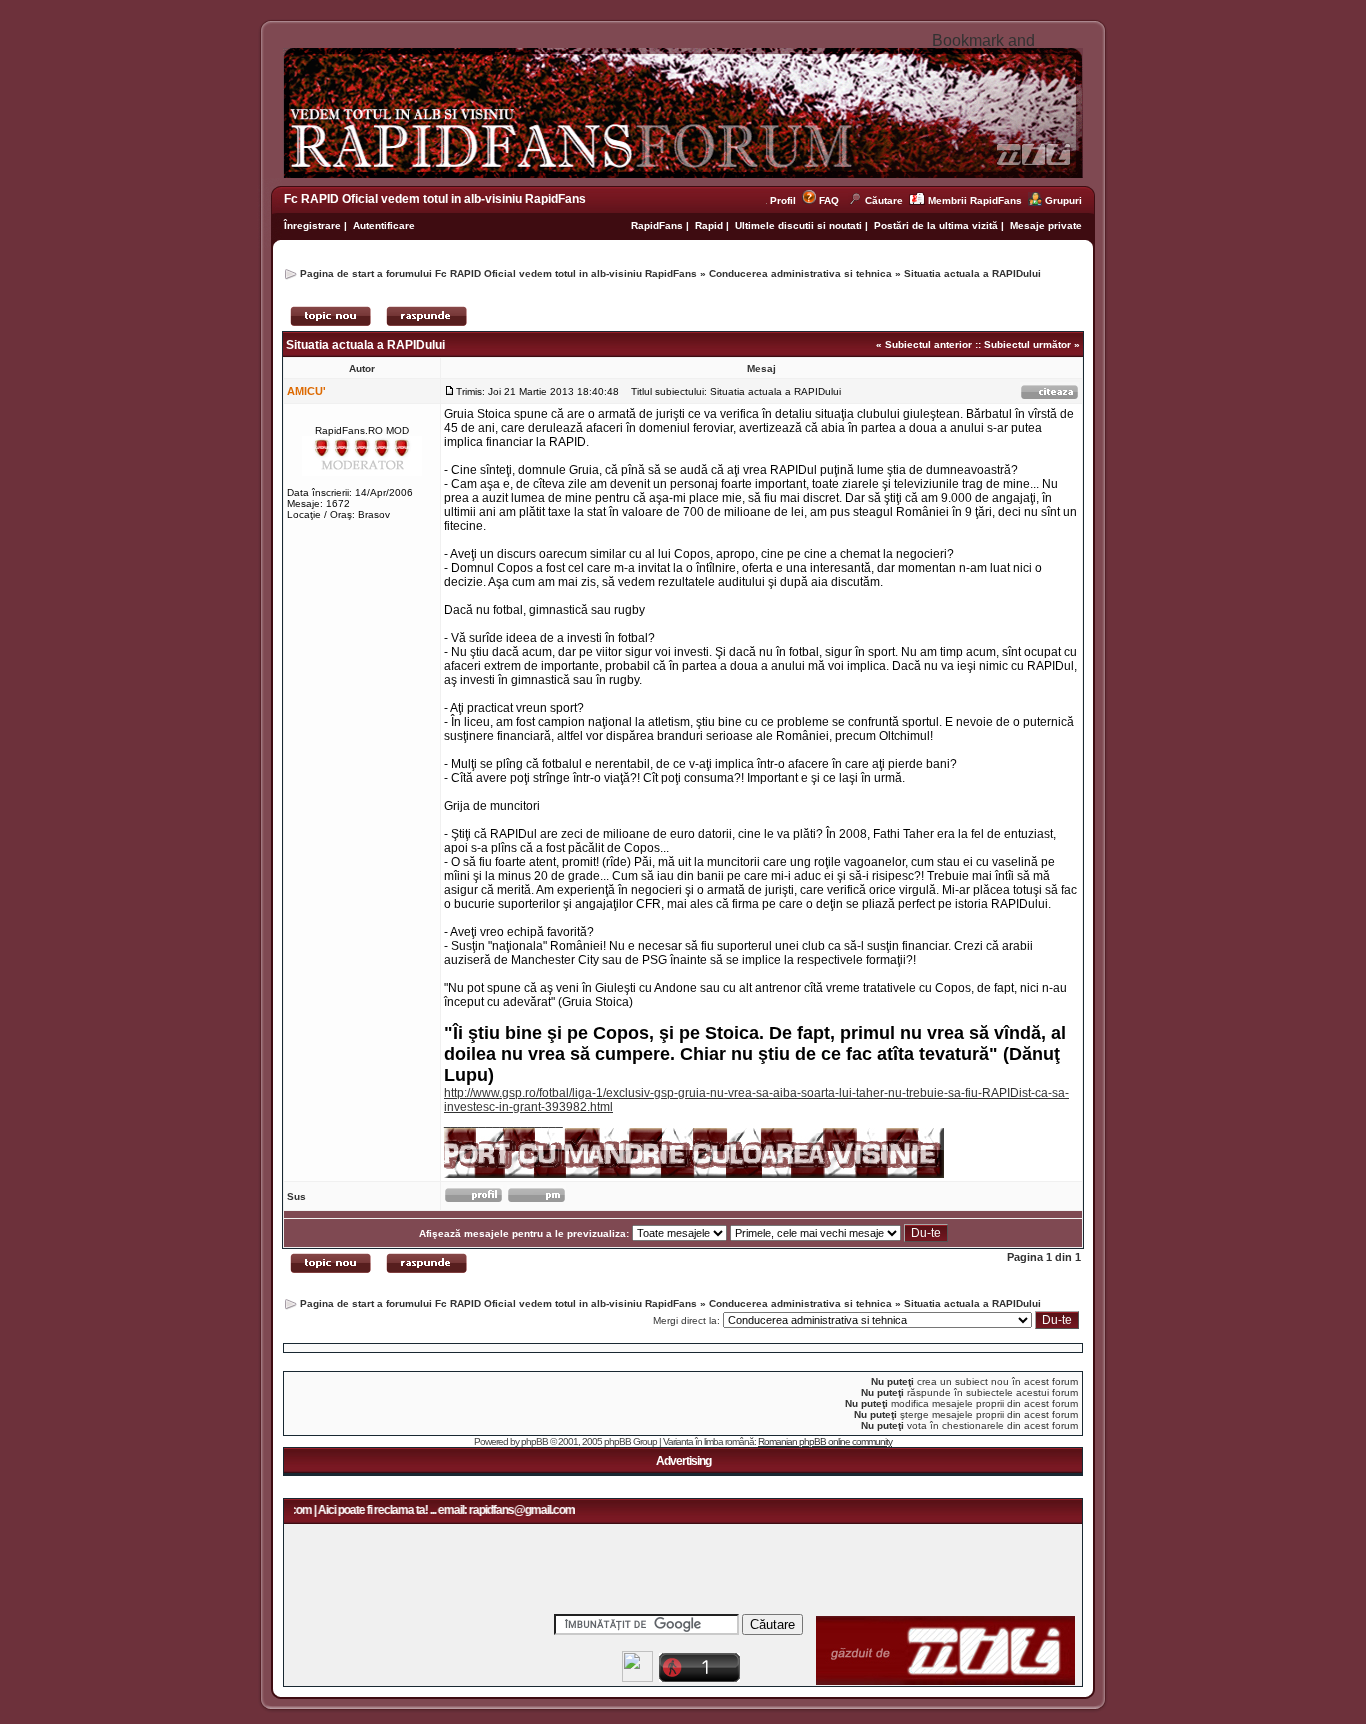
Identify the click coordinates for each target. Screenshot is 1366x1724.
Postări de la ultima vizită (936, 225)
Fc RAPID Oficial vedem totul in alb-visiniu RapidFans (435, 199)
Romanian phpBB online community (825, 1441)
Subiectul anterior (928, 344)
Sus (296, 1196)
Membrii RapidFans (975, 200)
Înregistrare (312, 225)
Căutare (884, 200)
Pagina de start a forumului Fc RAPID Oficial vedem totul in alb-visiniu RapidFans (498, 273)
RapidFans (658, 225)
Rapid (710, 225)
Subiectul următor (1027, 344)
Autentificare (384, 225)
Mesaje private (1046, 225)
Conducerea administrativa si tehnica (800, 273)
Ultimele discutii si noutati (798, 225)
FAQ (829, 200)
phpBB (534, 1441)
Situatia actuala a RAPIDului (972, 273)
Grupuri (1063, 200)
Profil (786, 200)
